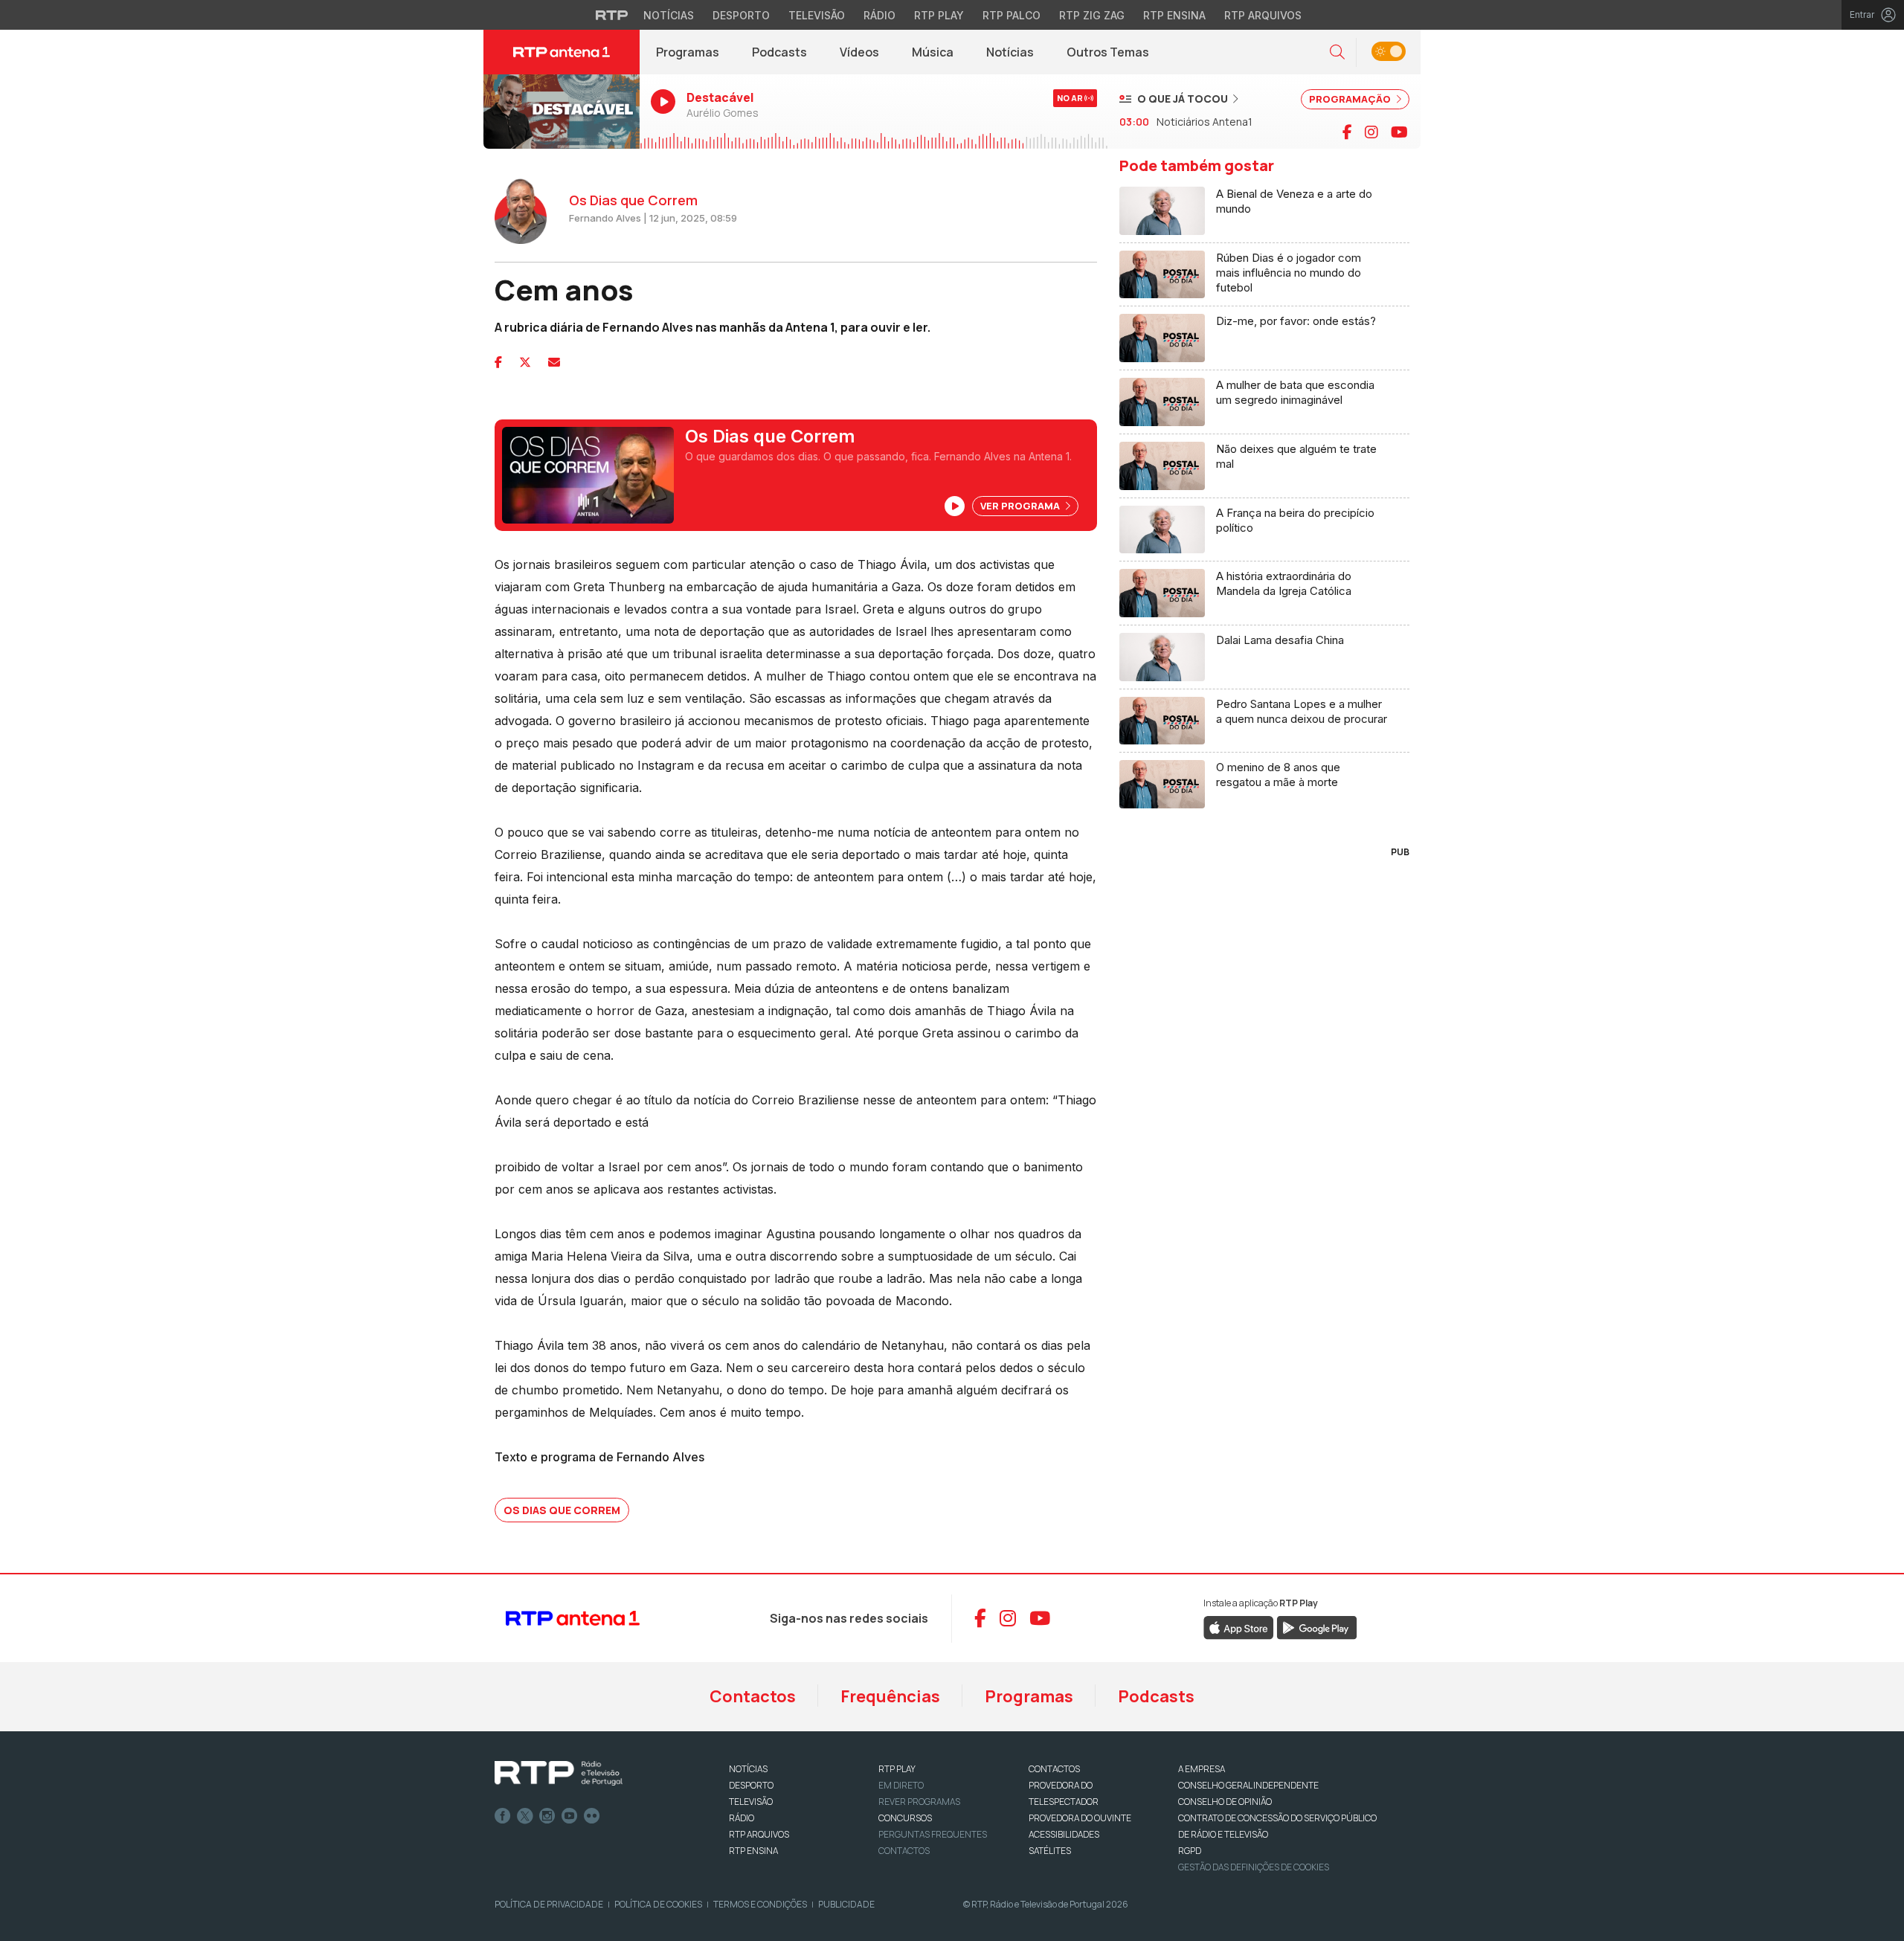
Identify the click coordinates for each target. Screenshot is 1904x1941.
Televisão (817, 15)
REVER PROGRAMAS (919, 1802)
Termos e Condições (760, 1904)
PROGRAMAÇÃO (1351, 99)
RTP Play (939, 15)
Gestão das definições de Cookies (1254, 1867)
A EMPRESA (1202, 1769)
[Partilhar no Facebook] (498, 362)
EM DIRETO (901, 1785)
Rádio (879, 15)
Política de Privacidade (549, 1904)
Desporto (741, 15)
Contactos (753, 1696)
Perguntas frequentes (933, 1834)
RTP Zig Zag (1092, 15)
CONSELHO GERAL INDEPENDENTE (1248, 1785)
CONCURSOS (905, 1818)
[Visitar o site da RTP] (612, 15)
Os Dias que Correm (562, 1510)
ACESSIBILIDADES (1064, 1834)
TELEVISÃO (751, 1802)
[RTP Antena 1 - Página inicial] (562, 52)
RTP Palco (1011, 15)
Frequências (890, 1696)
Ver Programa (1021, 506)
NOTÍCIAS (748, 1769)
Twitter (525, 1816)
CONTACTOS (1054, 1769)
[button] (1337, 52)
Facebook (503, 1816)
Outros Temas (1108, 52)
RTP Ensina (1174, 15)
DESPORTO (751, 1785)
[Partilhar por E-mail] (554, 362)
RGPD (1190, 1851)
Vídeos (859, 52)
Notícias (669, 15)
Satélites (1050, 1851)
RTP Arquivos (1263, 15)
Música (933, 52)
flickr (592, 1816)
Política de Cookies (658, 1904)
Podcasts (779, 52)
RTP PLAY (897, 1769)
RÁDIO (742, 1818)
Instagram (547, 1816)
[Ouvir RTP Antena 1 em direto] (562, 112)
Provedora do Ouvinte (1080, 1818)
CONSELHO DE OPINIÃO (1225, 1802)
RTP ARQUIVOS (759, 1834)
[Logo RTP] (559, 1774)
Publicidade (846, 1904)
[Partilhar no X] (525, 362)
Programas (688, 52)
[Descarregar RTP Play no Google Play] (1317, 1626)
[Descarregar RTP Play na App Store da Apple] (1239, 1626)
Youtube (570, 1816)
